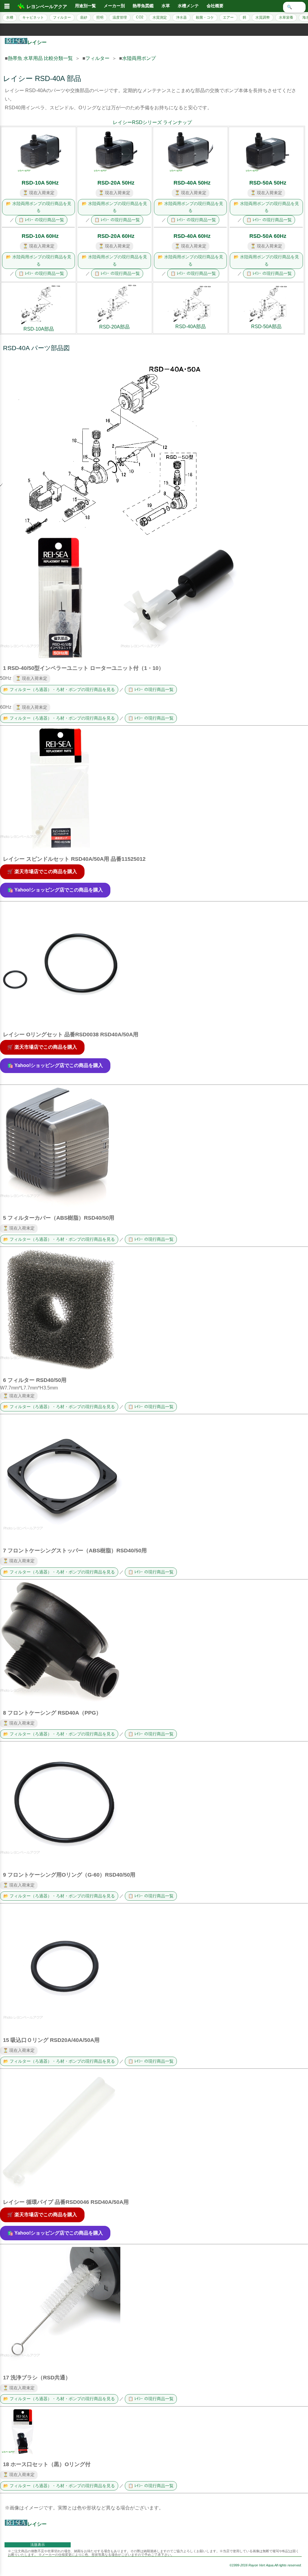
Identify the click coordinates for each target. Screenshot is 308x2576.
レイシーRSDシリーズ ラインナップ (152, 122)
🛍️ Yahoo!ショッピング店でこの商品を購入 (55, 890)
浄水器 (181, 17)
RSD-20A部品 (114, 327)
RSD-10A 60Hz (40, 236)
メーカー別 (114, 6)
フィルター (62, 17)
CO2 (140, 17)
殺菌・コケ (205, 17)
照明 (100, 17)
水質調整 (263, 17)
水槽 (10, 17)
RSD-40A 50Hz (192, 183)
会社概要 (215, 6)
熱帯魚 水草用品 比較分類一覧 (40, 58)
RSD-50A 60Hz (268, 236)
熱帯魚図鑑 (143, 6)
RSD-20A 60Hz (116, 236)
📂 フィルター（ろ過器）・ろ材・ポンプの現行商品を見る (59, 690)
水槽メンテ (188, 6)
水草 (166, 6)
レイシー (37, 42)
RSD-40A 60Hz (192, 236)
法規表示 (38, 2545)
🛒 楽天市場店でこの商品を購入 (42, 871)
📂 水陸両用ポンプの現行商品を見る (39, 207)
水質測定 (160, 17)
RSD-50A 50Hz (268, 183)
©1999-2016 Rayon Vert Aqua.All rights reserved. (266, 2565)
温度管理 (120, 17)
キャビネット (33, 17)
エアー (228, 17)
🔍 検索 (294, 7)
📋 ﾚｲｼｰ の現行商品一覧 (41, 220)
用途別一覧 (85, 6)
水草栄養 (286, 17)
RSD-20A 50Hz (116, 183)
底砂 (84, 17)
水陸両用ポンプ (139, 58)
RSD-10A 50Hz (40, 183)
